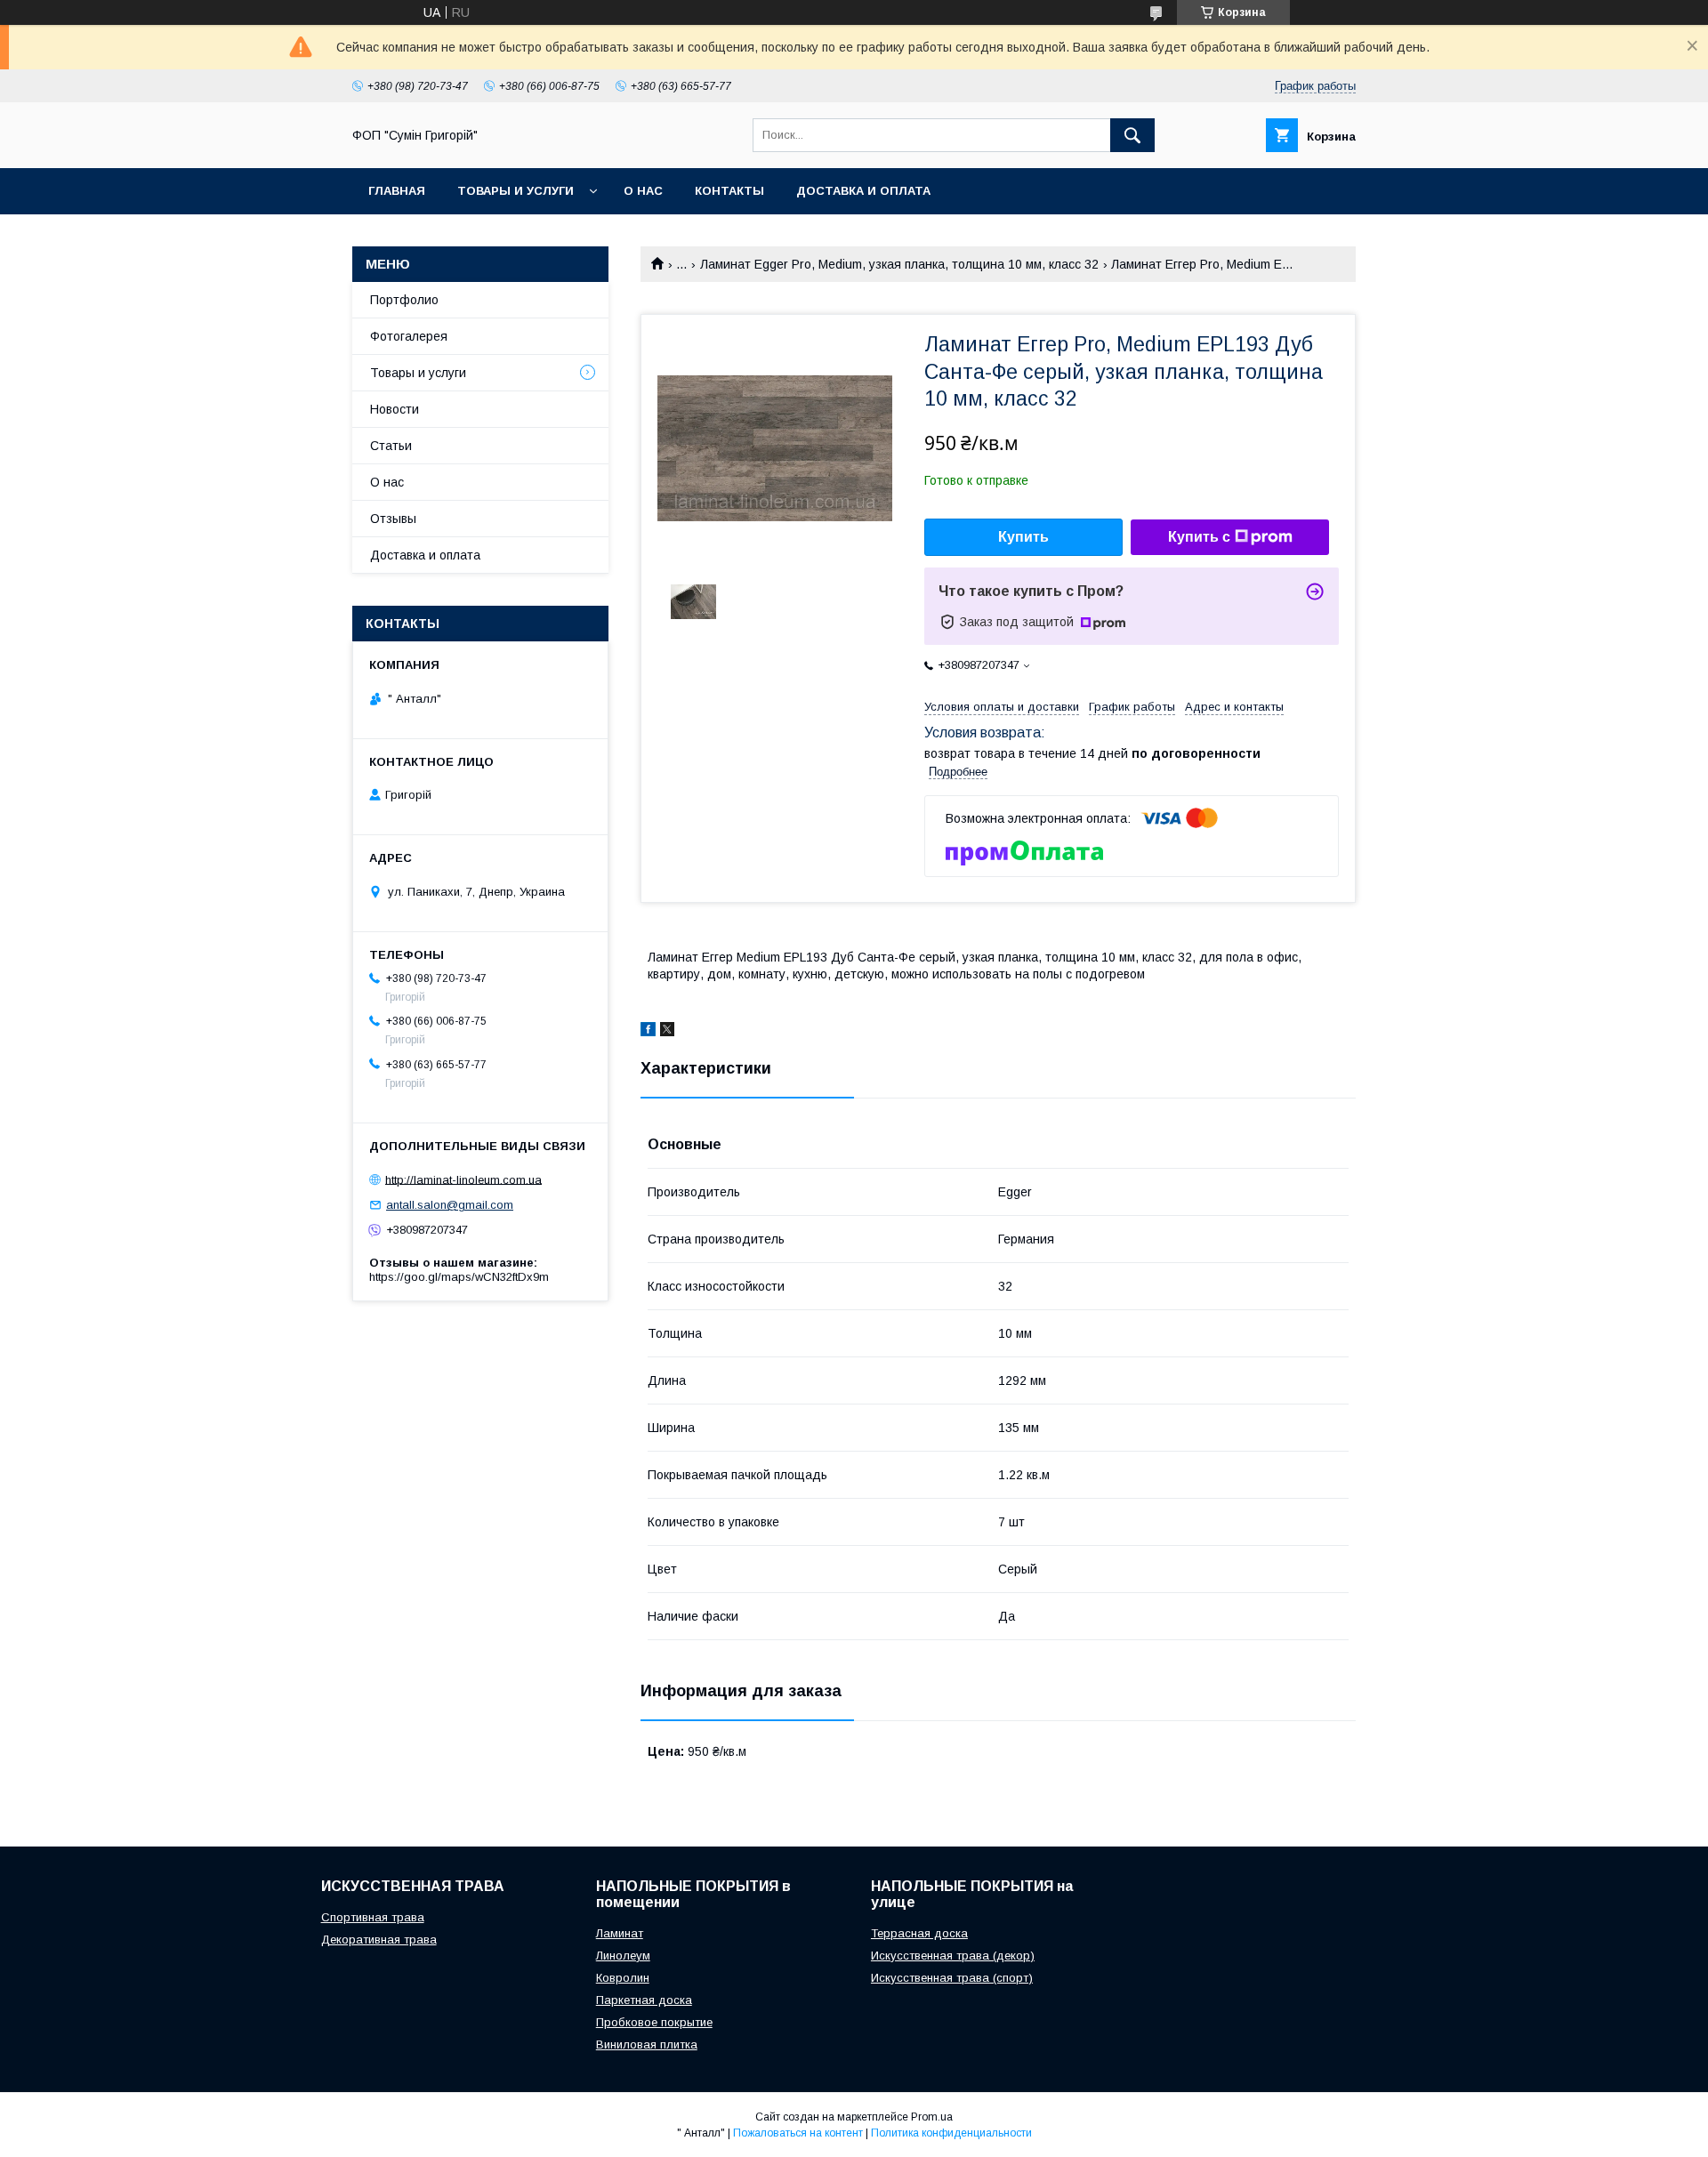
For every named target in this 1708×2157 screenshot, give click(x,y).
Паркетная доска (644, 2000)
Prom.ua (932, 2117)
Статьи (391, 446)
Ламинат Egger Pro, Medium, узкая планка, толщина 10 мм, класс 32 (899, 264)
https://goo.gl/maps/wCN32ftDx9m (459, 1277)
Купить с (1199, 537)
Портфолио (404, 300)
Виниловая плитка (647, 2044)
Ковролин (623, 1978)
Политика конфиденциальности (951, 2133)
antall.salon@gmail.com (450, 1205)
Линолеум (623, 1956)
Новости (395, 409)
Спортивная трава (373, 1917)
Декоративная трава (379, 1940)
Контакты (729, 191)
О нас (643, 191)
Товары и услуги (516, 191)
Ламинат (620, 1933)
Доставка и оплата (863, 191)
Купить (1023, 537)
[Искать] (1132, 135)
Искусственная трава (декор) (953, 1956)
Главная (397, 191)
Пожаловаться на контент (798, 2133)
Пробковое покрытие (654, 2022)
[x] (667, 1032)
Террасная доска (919, 1933)
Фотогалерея (409, 336)
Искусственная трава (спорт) (952, 1978)
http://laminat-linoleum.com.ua (463, 1179)
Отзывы (393, 519)
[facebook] (648, 1032)
